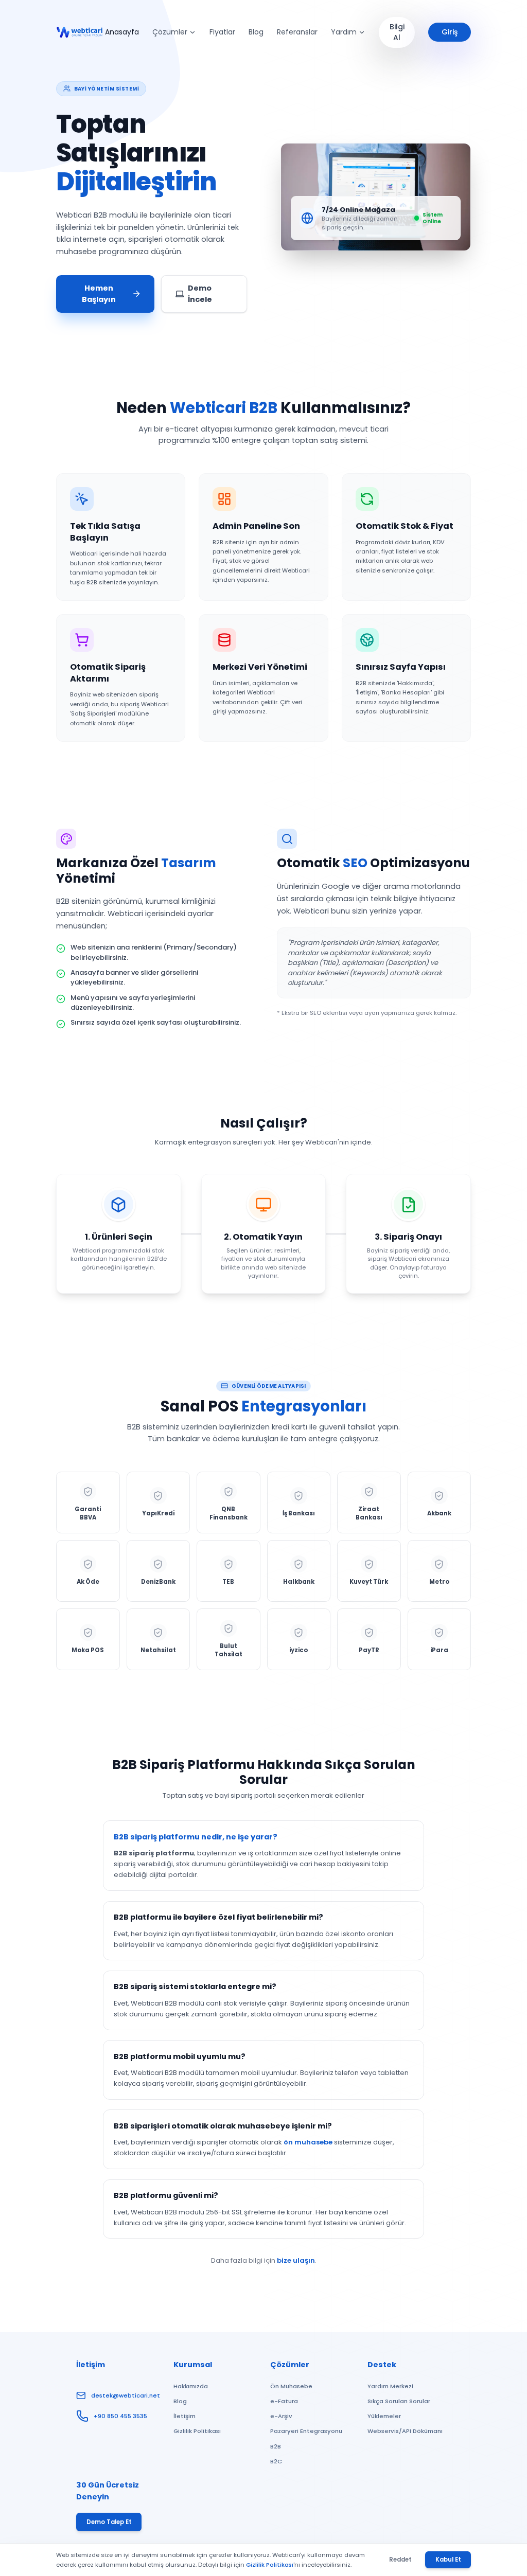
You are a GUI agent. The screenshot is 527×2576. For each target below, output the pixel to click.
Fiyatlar (222, 32)
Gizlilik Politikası (197, 2431)
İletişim (185, 2416)
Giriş (450, 32)
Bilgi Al (397, 32)
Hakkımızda (191, 2386)
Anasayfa (122, 32)
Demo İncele (200, 294)
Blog (256, 32)
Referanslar (297, 32)
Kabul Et (448, 2560)
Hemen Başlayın (99, 294)
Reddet (400, 2560)
